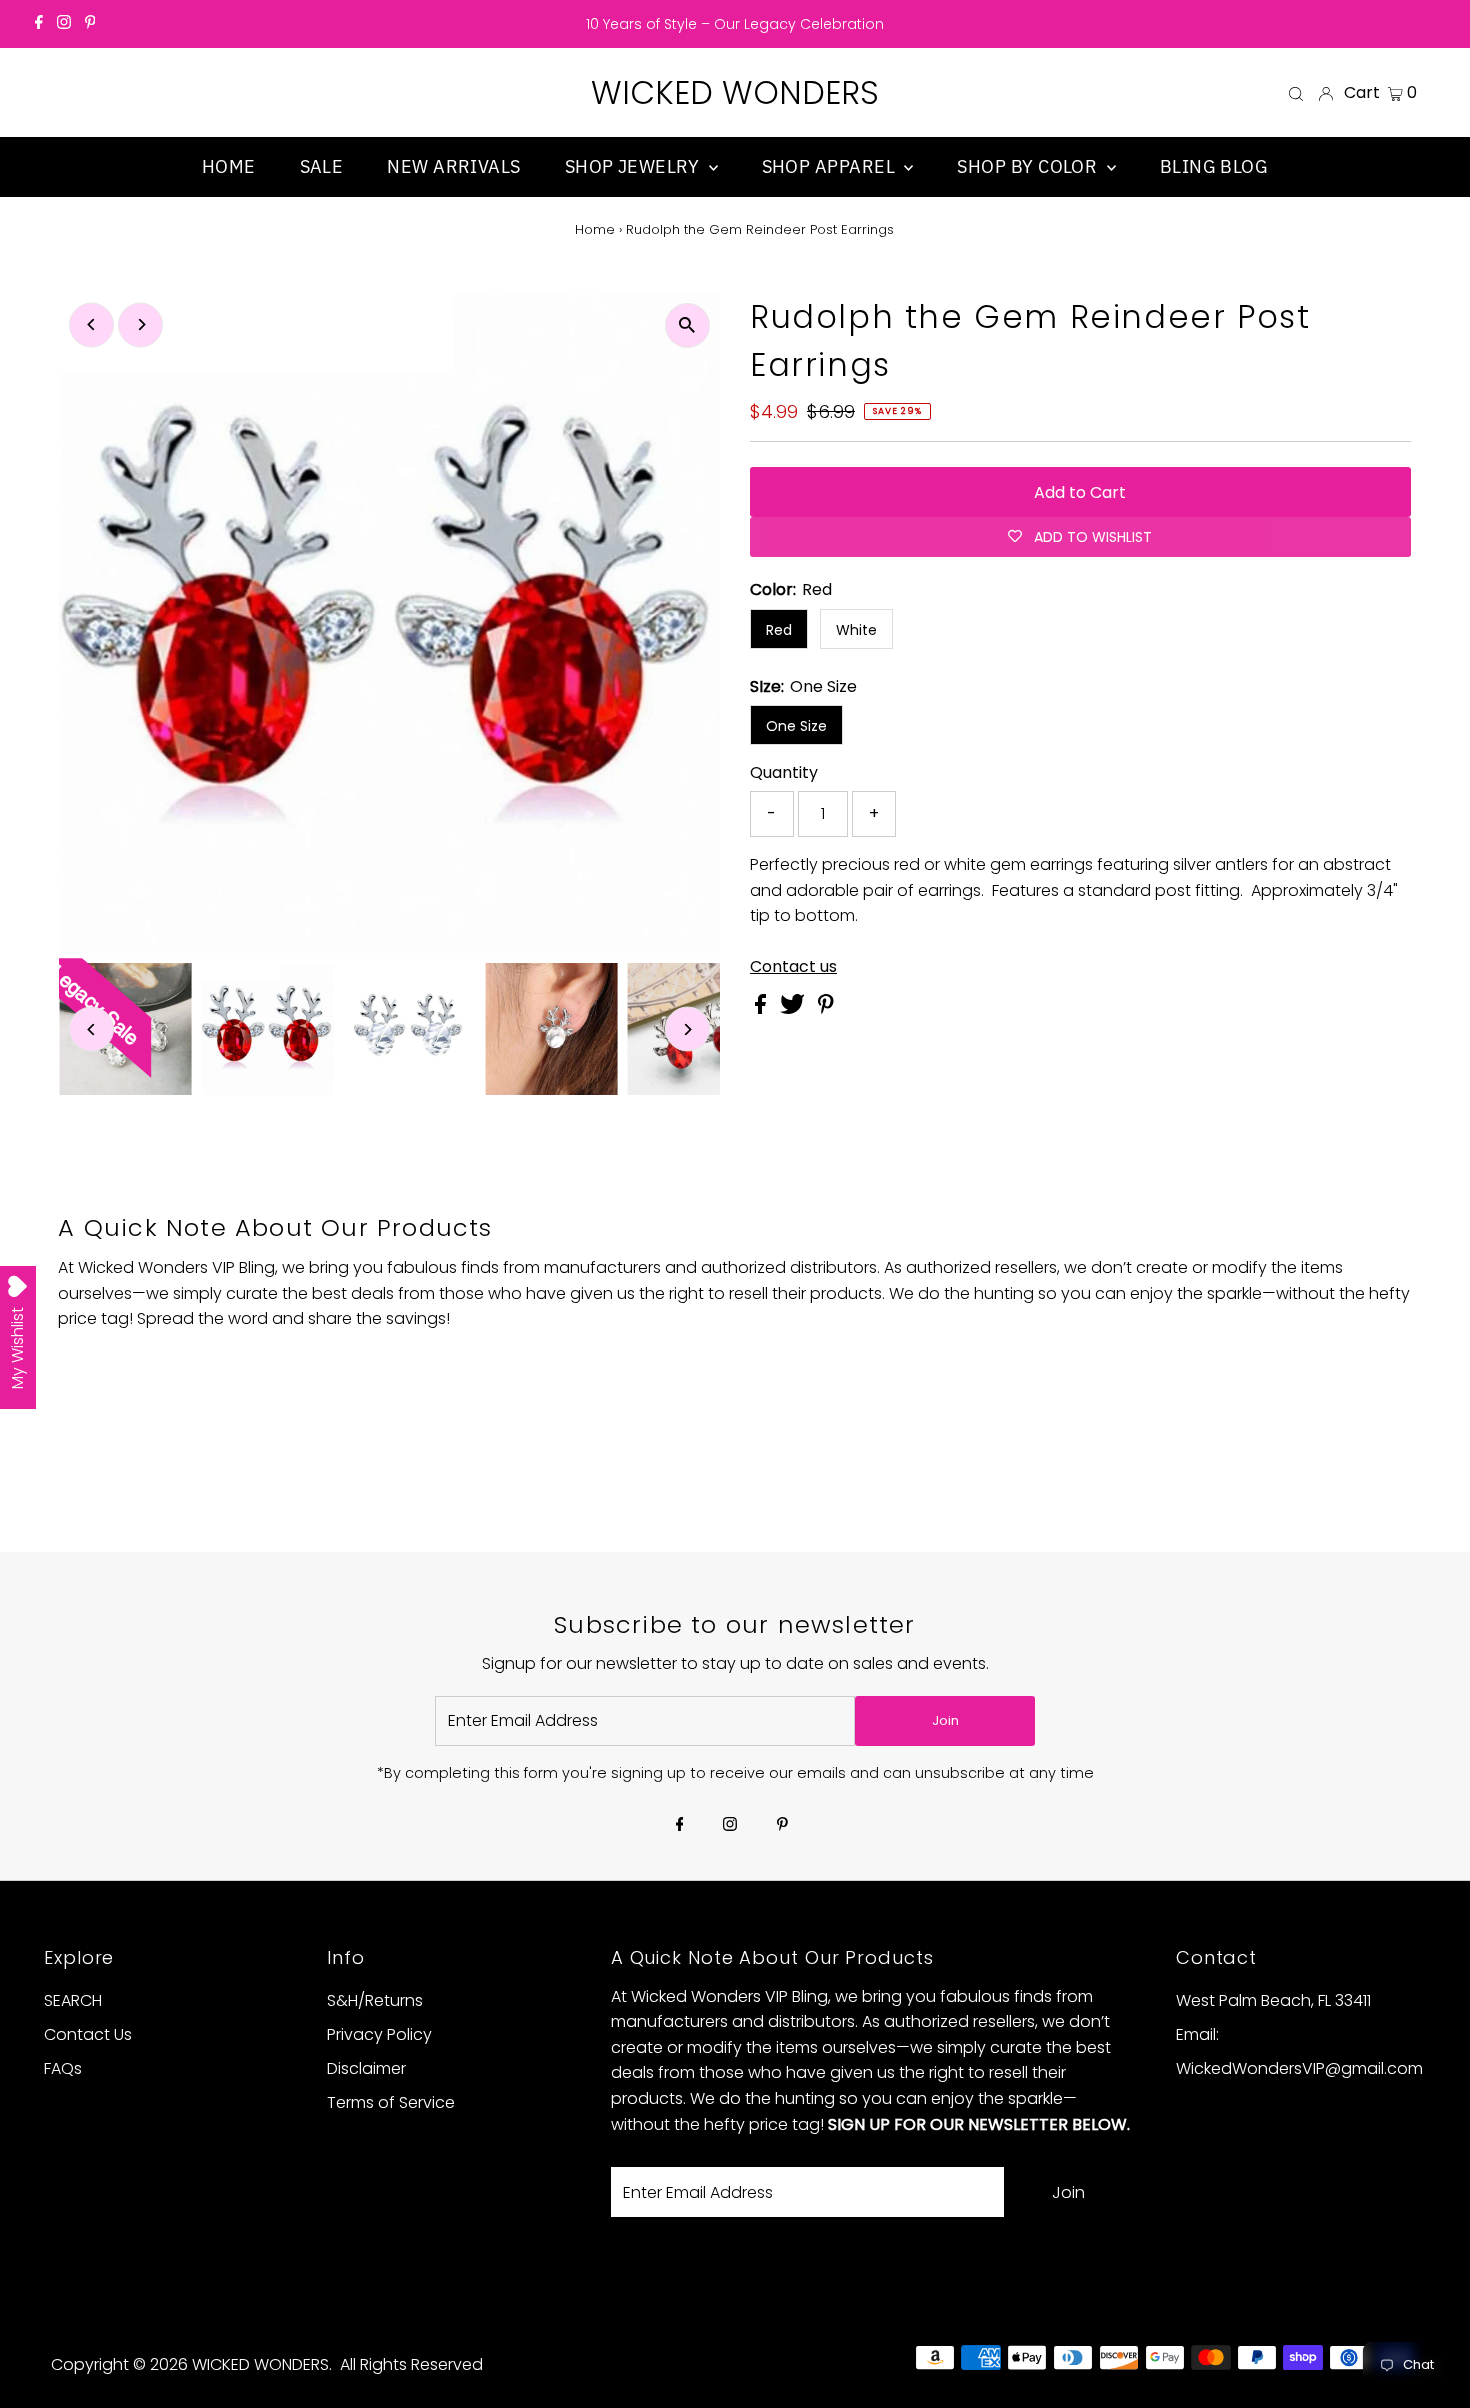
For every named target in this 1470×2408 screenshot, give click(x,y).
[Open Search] (1296, 93)
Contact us (793, 967)
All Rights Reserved (411, 2364)
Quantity (784, 772)
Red (779, 630)
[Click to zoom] (687, 325)
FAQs (63, 2068)
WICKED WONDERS (735, 92)
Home (595, 229)
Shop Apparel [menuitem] (831, 166)
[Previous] (91, 324)
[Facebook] (39, 24)
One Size (796, 726)
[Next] (140, 324)
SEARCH (73, 2000)
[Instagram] (64, 24)
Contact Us (88, 2034)
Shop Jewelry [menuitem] (634, 166)
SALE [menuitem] (322, 166)
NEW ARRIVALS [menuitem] (453, 166)
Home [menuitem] (229, 166)
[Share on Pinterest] (826, 1008)
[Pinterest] (90, 24)
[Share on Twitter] (794, 1008)
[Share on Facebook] (762, 1008)
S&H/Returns (375, 2000)
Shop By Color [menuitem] (1029, 166)
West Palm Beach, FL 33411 (1273, 2000)
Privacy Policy (379, 2034)
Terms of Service (391, 2102)
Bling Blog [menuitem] (1214, 166)
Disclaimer (366, 2068)
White (856, 630)
